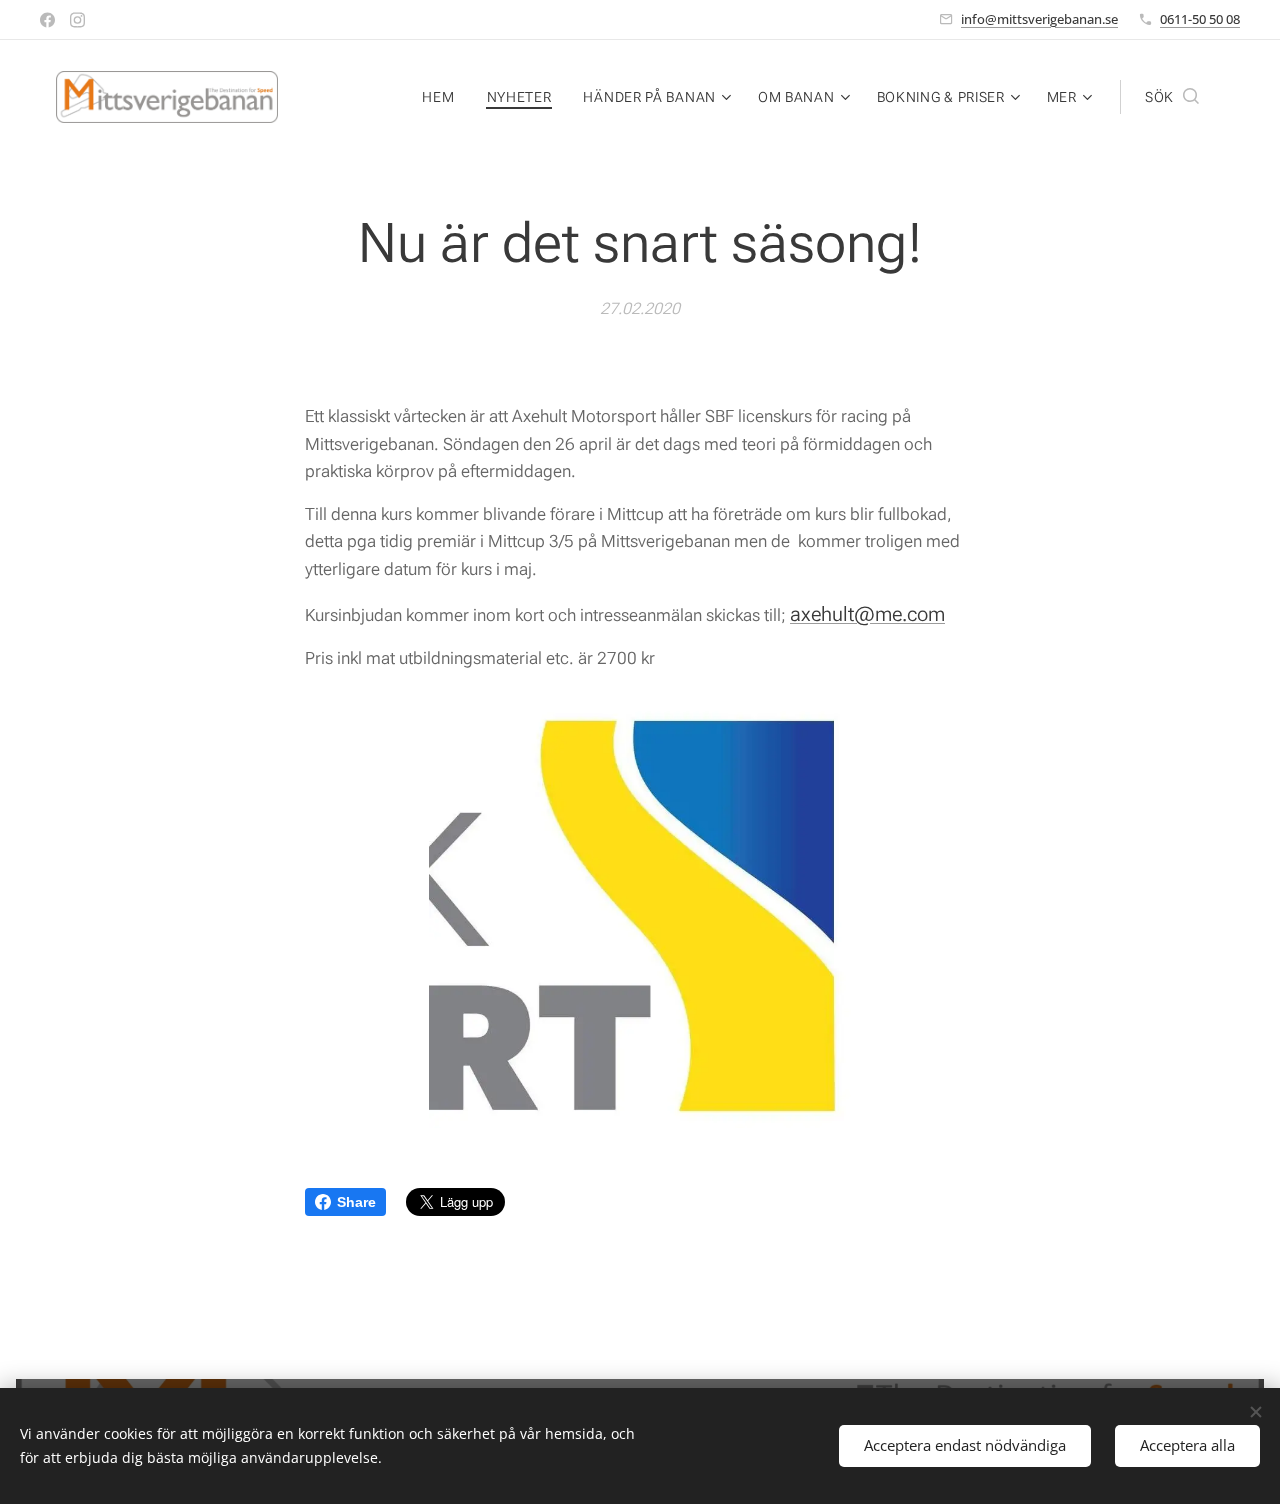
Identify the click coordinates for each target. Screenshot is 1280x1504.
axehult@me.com (867, 614)
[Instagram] (77, 20)
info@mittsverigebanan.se (1039, 19)
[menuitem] (443, 97)
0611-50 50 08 (1200, 19)
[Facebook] (47, 20)
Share (356, 1202)
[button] (1172, 97)
